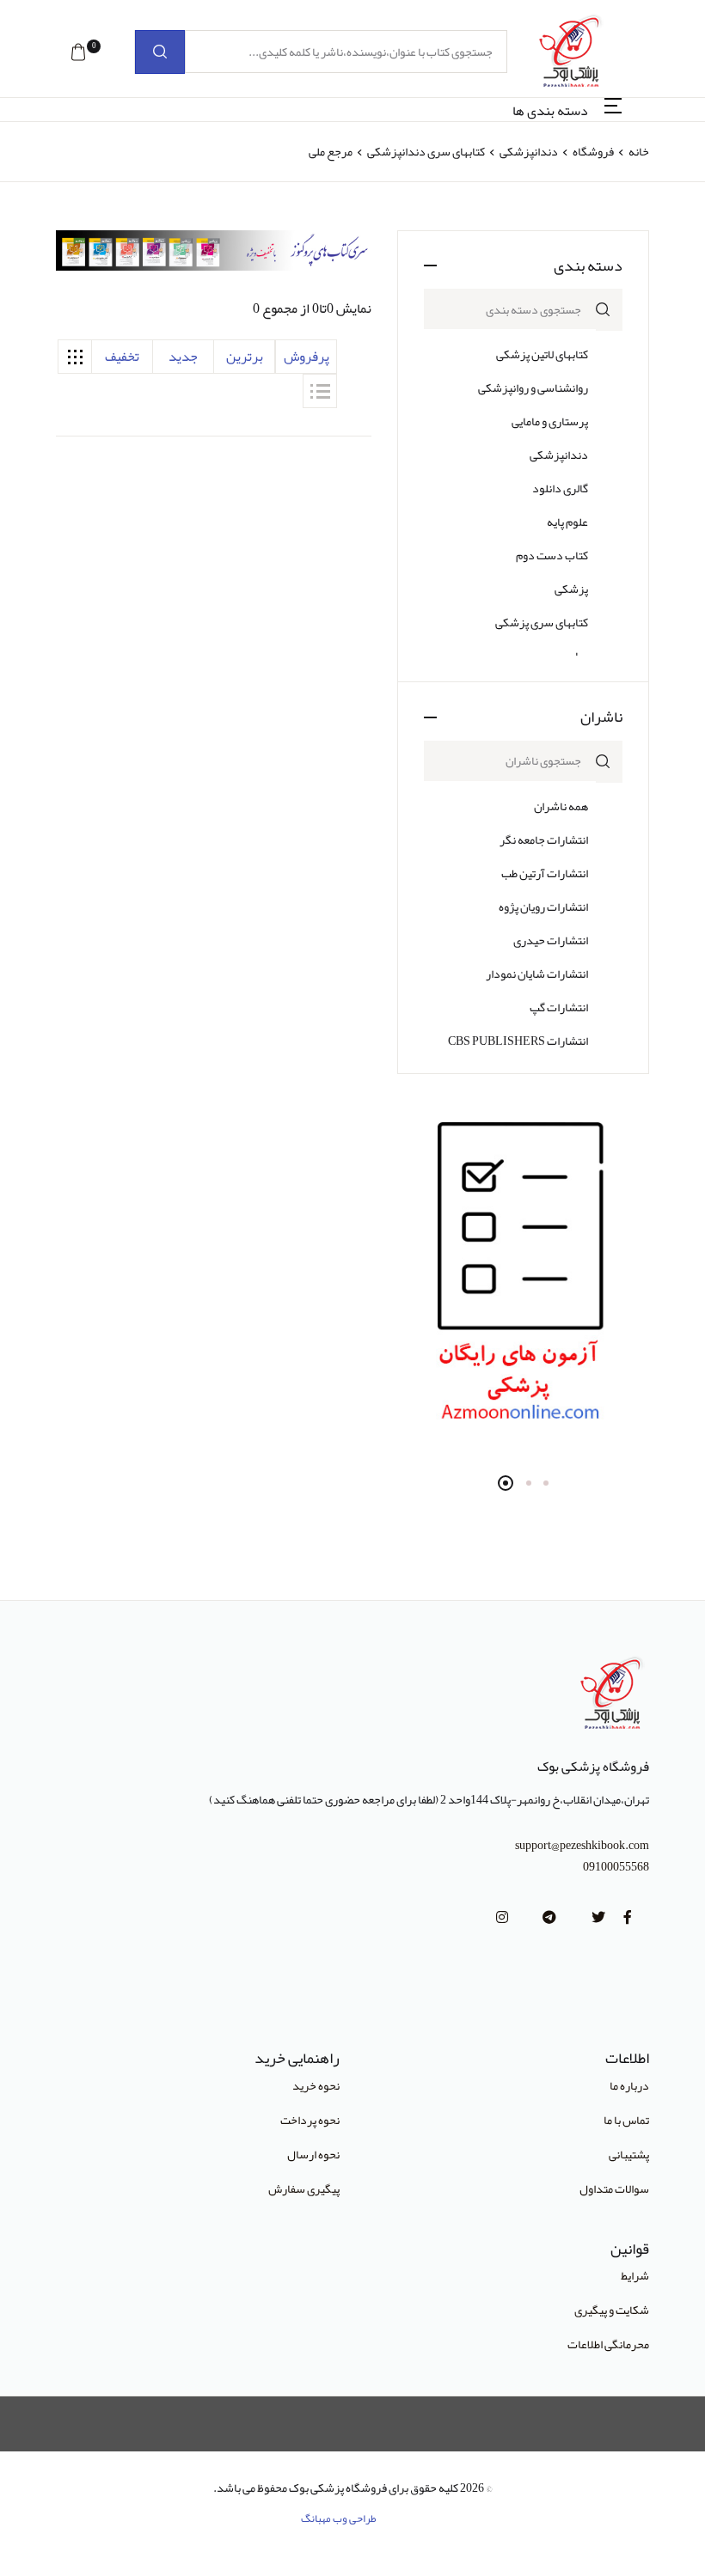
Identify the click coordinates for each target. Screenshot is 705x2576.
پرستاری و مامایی (550, 421)
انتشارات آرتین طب (545, 873)
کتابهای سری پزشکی (542, 622)
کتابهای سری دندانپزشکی (425, 151)
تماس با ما (626, 2120)
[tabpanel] (523, 1276)
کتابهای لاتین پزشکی (542, 354)
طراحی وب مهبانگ (339, 2518)
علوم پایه (567, 522)
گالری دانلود (560, 488)
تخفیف (122, 357)
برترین (245, 357)
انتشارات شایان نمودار (537, 974)
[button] (78, 52)
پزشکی (571, 589)
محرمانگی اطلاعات (608, 2344)
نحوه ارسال (313, 2154)
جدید (183, 357)
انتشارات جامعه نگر (544, 839)
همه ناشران (561, 806)
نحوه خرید (316, 2085)
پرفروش (307, 357)
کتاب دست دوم (552, 555)
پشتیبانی (629, 2154)
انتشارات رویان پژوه (543, 906)
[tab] (75, 357)
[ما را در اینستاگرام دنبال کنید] (502, 1918)
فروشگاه (593, 151)
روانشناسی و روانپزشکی (533, 388)
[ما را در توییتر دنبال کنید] (598, 1918)
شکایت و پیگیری (612, 2310)
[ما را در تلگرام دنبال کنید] (549, 1918)
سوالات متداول (614, 2188)
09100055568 (616, 1867)
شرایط (635, 2275)
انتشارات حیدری (551, 940)
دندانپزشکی (528, 151)
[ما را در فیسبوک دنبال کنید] (628, 1918)
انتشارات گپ (559, 1007)
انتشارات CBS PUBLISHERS (518, 1041)
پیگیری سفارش (304, 2188)
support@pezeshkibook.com (582, 1845)
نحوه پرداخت (310, 2120)
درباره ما (629, 2085)
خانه (639, 151)
